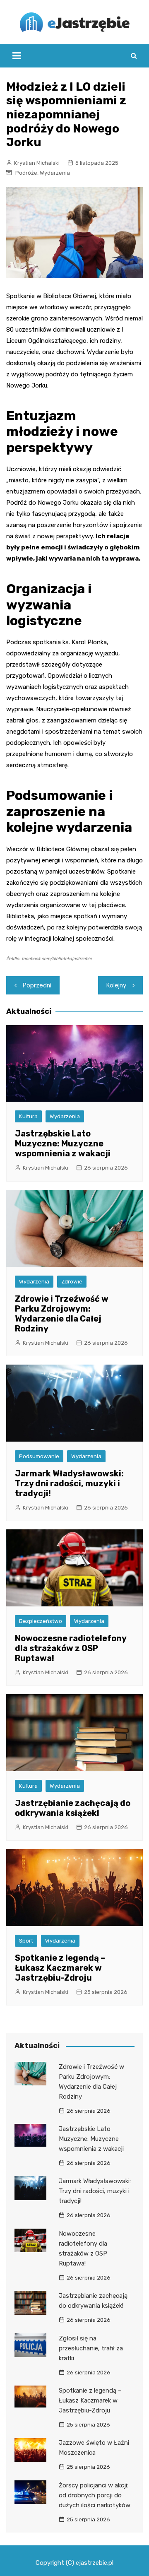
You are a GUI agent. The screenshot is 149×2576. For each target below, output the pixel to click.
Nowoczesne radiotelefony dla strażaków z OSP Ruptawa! (71, 1648)
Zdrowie (72, 1282)
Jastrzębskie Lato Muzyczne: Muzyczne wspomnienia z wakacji (63, 1144)
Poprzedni (37, 985)
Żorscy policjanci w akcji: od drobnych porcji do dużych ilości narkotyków (95, 2495)
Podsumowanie (39, 1456)
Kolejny (116, 985)
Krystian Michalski (37, 163)
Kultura (28, 1116)
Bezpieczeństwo (41, 1621)
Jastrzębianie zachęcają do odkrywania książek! (73, 1808)
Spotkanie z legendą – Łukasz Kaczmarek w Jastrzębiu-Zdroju (60, 1968)
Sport (26, 1941)
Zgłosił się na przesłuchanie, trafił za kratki (91, 2348)
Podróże (26, 173)
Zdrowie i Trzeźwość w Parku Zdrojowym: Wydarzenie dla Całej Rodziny (62, 1314)
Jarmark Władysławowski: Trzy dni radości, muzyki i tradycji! (69, 1483)
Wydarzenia (55, 173)
